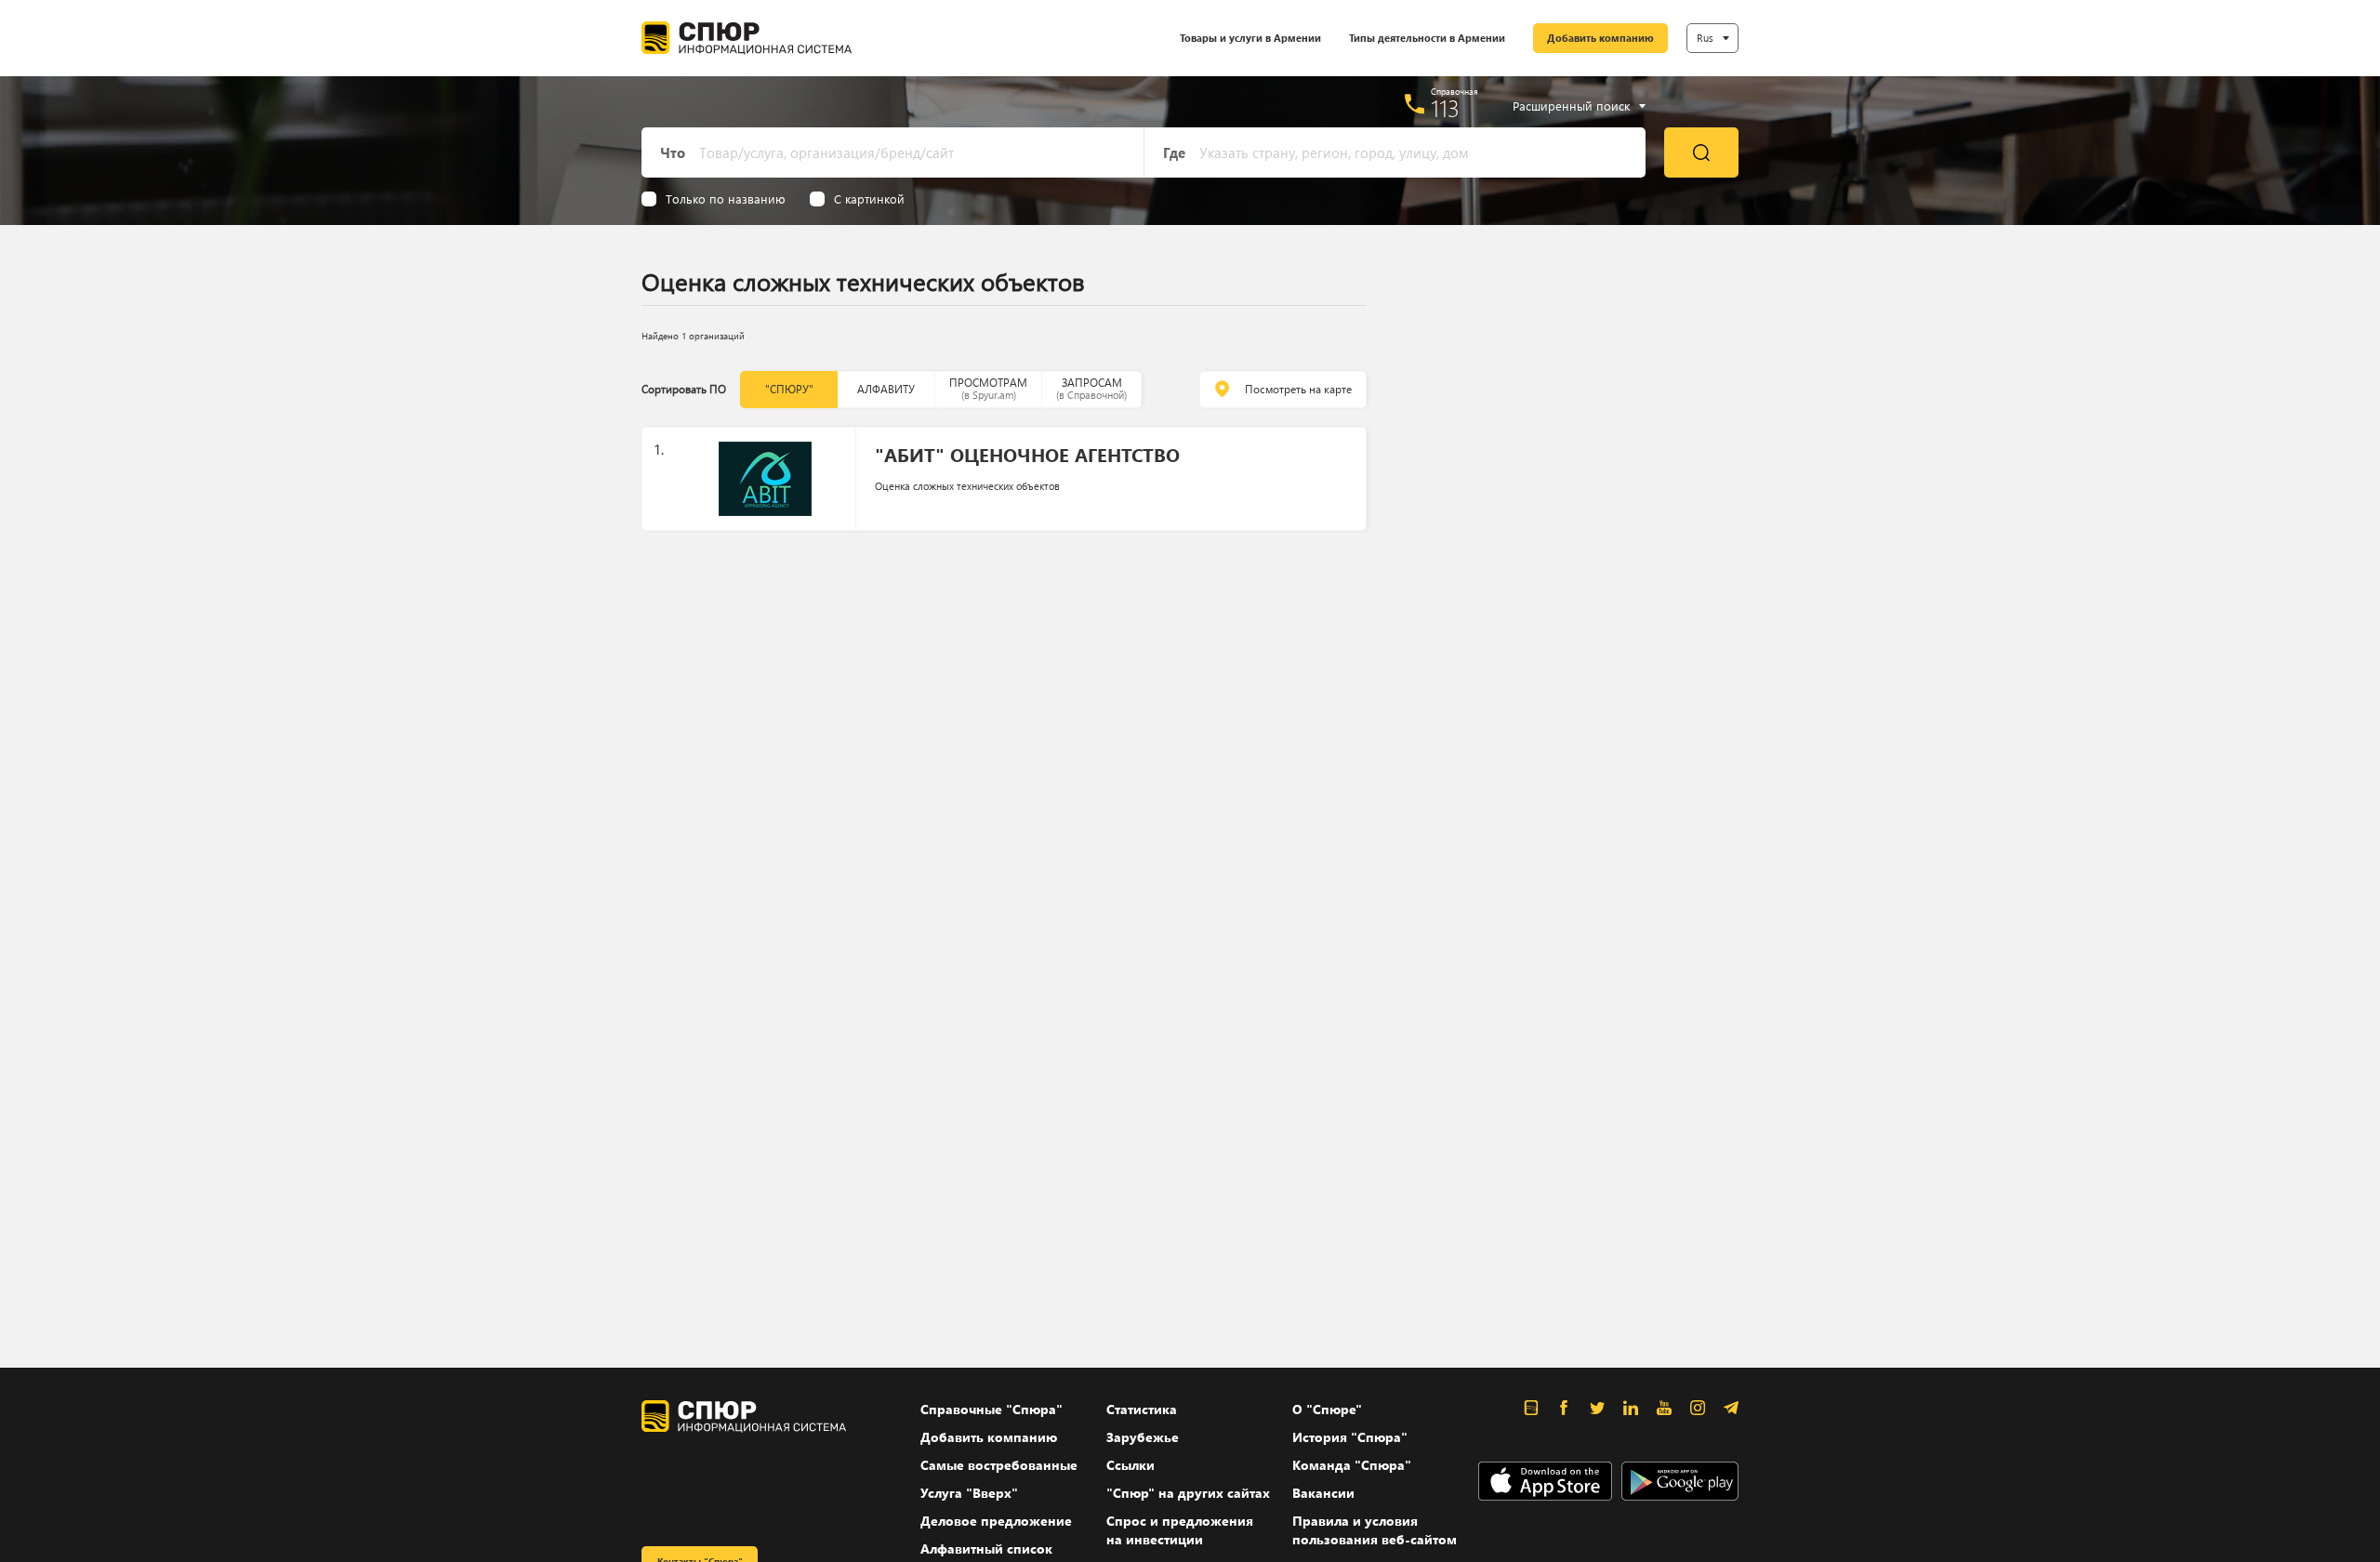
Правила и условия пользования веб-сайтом (1375, 1530)
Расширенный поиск (1571, 106)
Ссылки (1130, 1465)
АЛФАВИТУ (886, 389)
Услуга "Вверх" (969, 1493)
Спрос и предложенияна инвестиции (1180, 1530)
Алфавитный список (986, 1549)
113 (1445, 108)
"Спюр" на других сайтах (1188, 1493)
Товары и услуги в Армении (1250, 38)
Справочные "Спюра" (992, 1409)
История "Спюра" (1350, 1437)
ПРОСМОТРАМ (988, 388)
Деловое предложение (996, 1521)
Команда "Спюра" (1352, 1465)
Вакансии (1323, 1493)
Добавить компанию (1600, 38)
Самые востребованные (999, 1465)
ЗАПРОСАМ (1091, 388)
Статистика (1142, 1409)
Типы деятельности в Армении (1427, 38)
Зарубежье (1143, 1437)
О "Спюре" (1327, 1409)
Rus (1705, 38)
